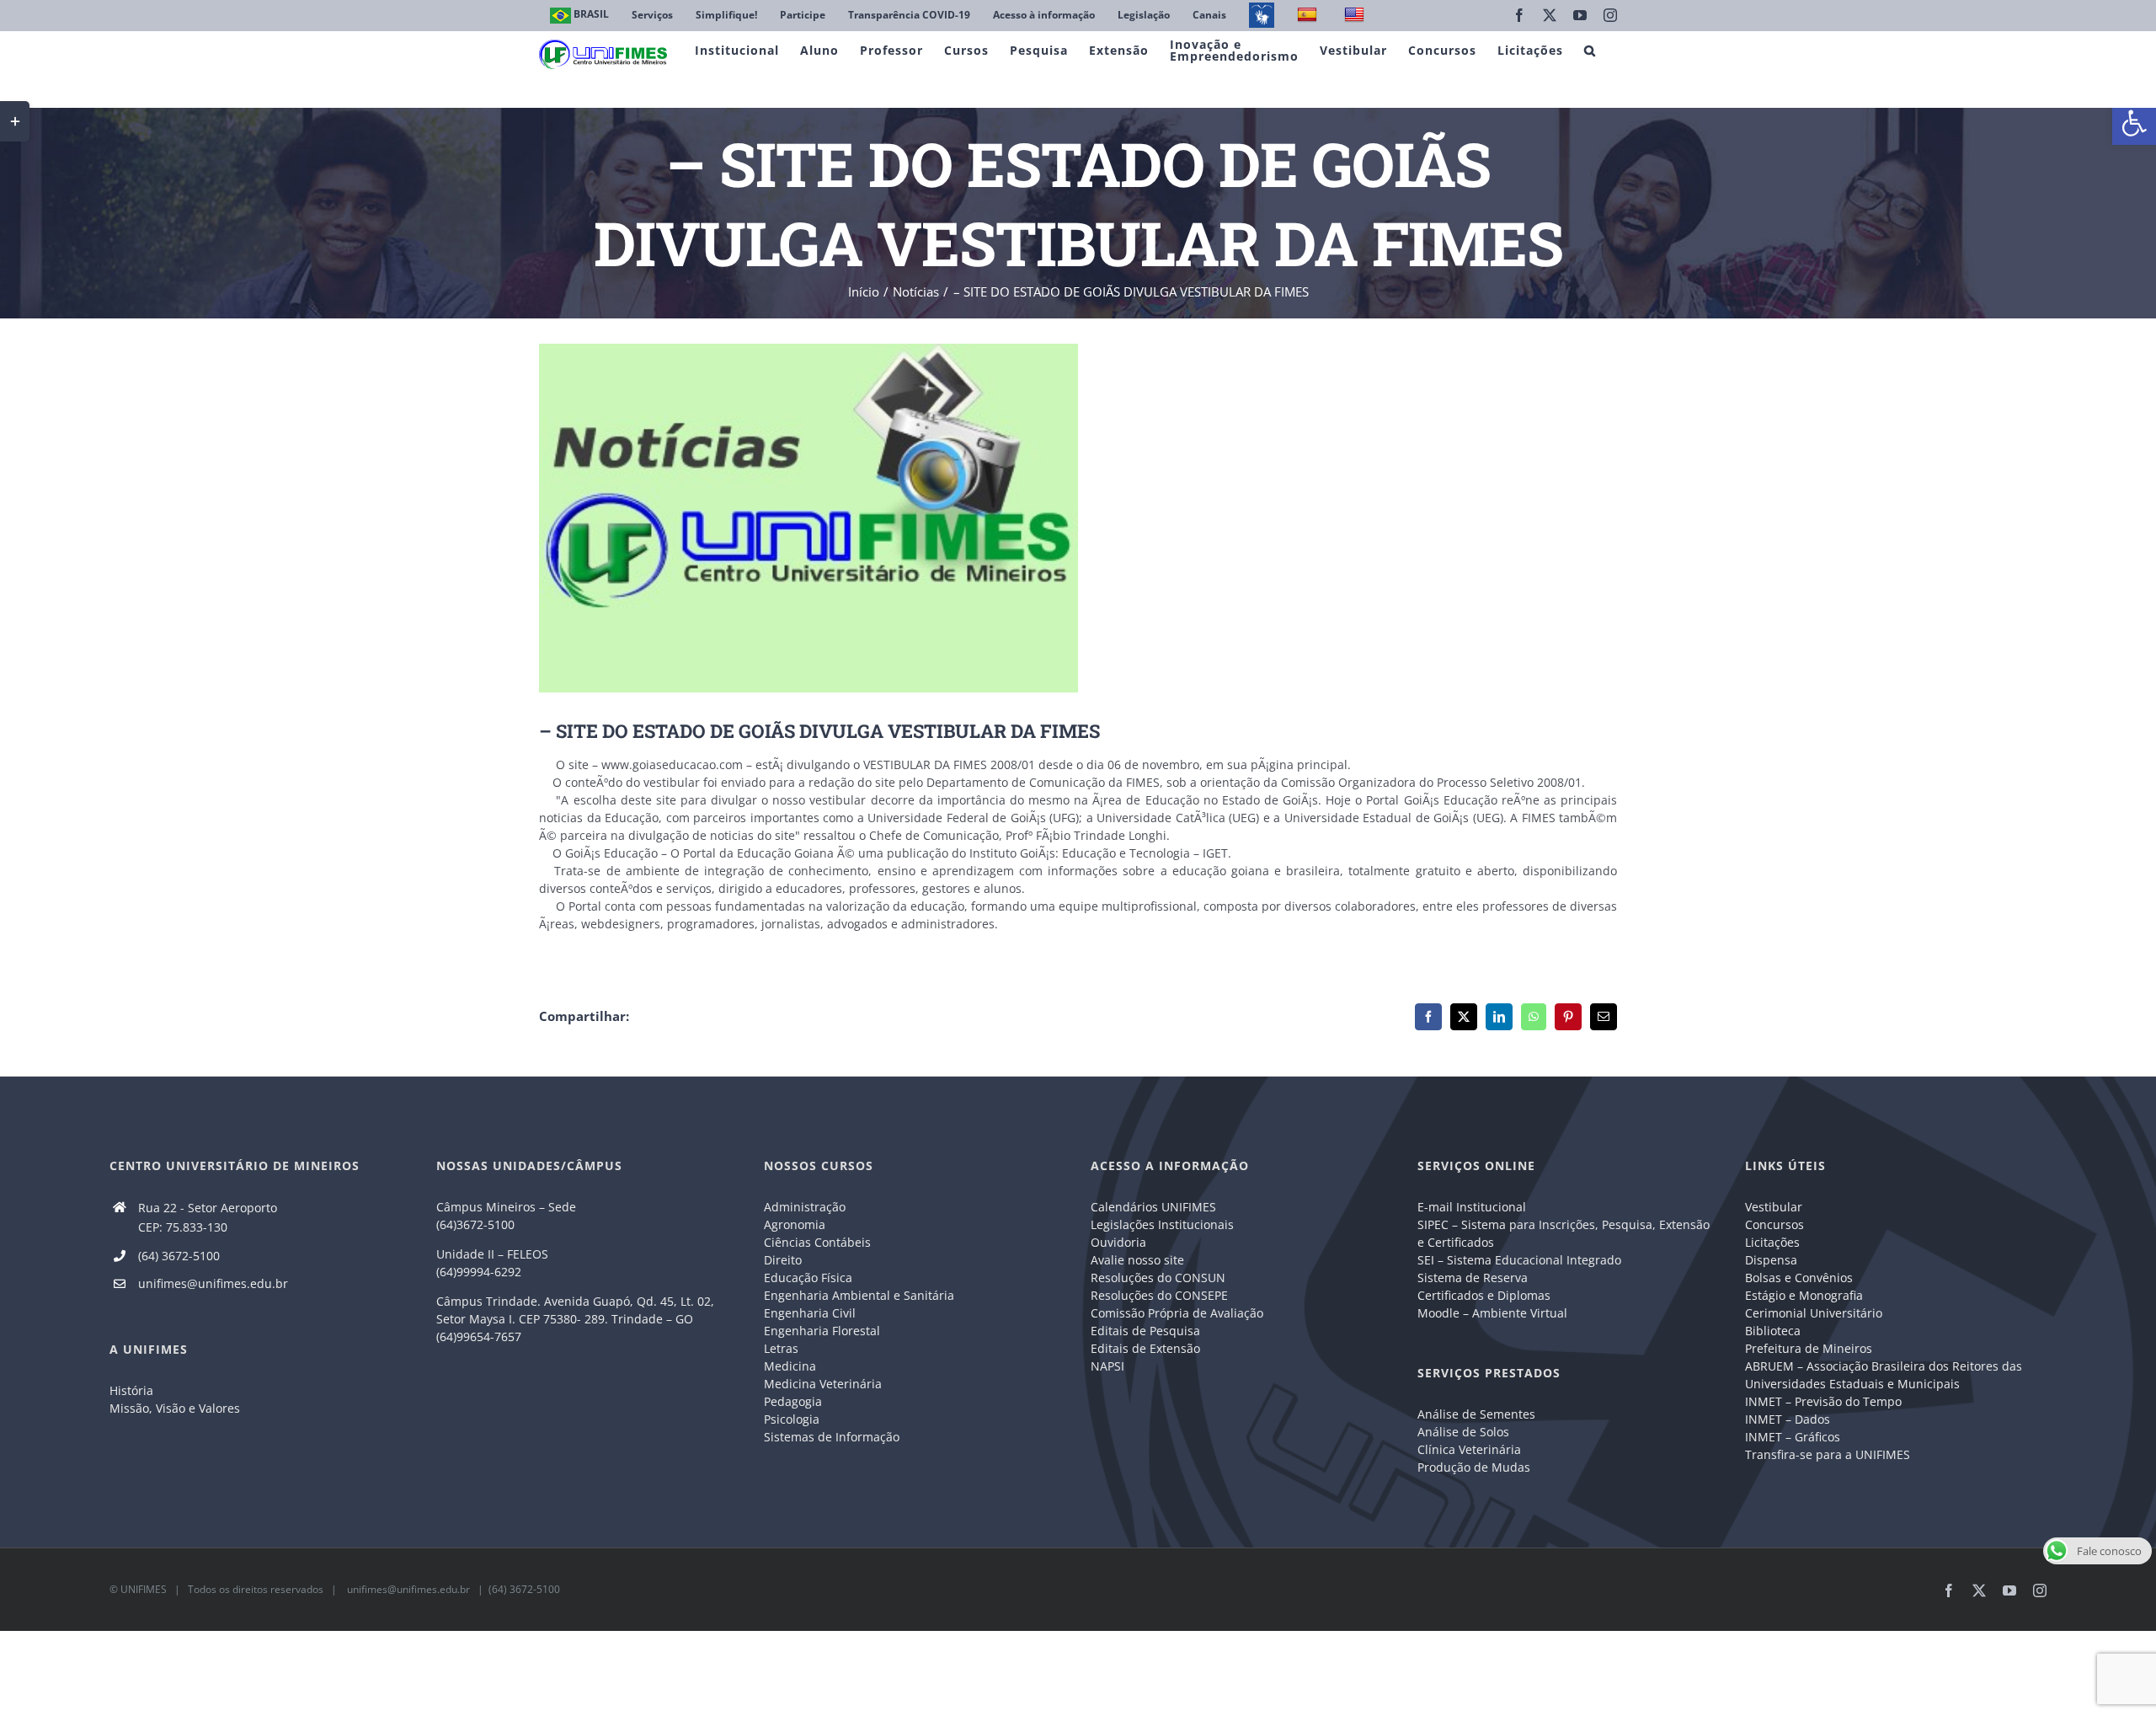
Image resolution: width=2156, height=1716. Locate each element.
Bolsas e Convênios (1799, 1278)
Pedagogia (793, 1401)
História (131, 1390)
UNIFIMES (144, 1589)
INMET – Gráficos (1793, 1437)
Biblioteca (1773, 1331)
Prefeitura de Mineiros (1809, 1348)
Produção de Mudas (1474, 1467)
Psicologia (792, 1419)
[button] (2134, 123)
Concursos (1774, 1224)
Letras (781, 1348)
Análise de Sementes (1476, 1414)
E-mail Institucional (1472, 1207)
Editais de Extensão (1145, 1348)
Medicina (790, 1366)
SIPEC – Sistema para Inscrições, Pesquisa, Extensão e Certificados (1564, 1233)
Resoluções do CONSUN (1158, 1278)
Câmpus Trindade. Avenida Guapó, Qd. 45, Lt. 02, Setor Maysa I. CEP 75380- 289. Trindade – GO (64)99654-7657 (575, 1319)
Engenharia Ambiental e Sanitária (859, 1295)
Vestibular (1774, 1207)
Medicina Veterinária (823, 1384)
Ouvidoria (1118, 1242)
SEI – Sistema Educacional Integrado (1519, 1260)
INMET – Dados (1788, 1419)
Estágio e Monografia (1804, 1295)
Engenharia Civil (810, 1313)
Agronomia (795, 1224)
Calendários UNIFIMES (1153, 1207)
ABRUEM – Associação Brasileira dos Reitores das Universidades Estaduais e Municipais (1884, 1375)
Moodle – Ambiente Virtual (1492, 1313)
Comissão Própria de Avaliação (1177, 1313)
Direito (783, 1260)
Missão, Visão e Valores (175, 1408)
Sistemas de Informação (832, 1437)
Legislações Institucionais (1162, 1224)
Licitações (1772, 1242)
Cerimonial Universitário (1814, 1313)
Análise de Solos (1463, 1432)
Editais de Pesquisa (1145, 1331)
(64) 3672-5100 (179, 1256)
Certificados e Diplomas (1484, 1295)
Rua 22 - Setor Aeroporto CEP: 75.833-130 (208, 1218)
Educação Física (808, 1278)
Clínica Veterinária (1469, 1449)
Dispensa (1771, 1260)
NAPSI (1109, 1366)
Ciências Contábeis (817, 1242)
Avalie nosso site (1137, 1260)
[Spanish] (1309, 16)
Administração (805, 1207)
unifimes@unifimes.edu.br (213, 1283)
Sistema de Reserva (1473, 1278)
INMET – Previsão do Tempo (1823, 1401)
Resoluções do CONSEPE (1159, 1295)
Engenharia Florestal (822, 1331)
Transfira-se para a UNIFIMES (1828, 1454)
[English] (1356, 16)
